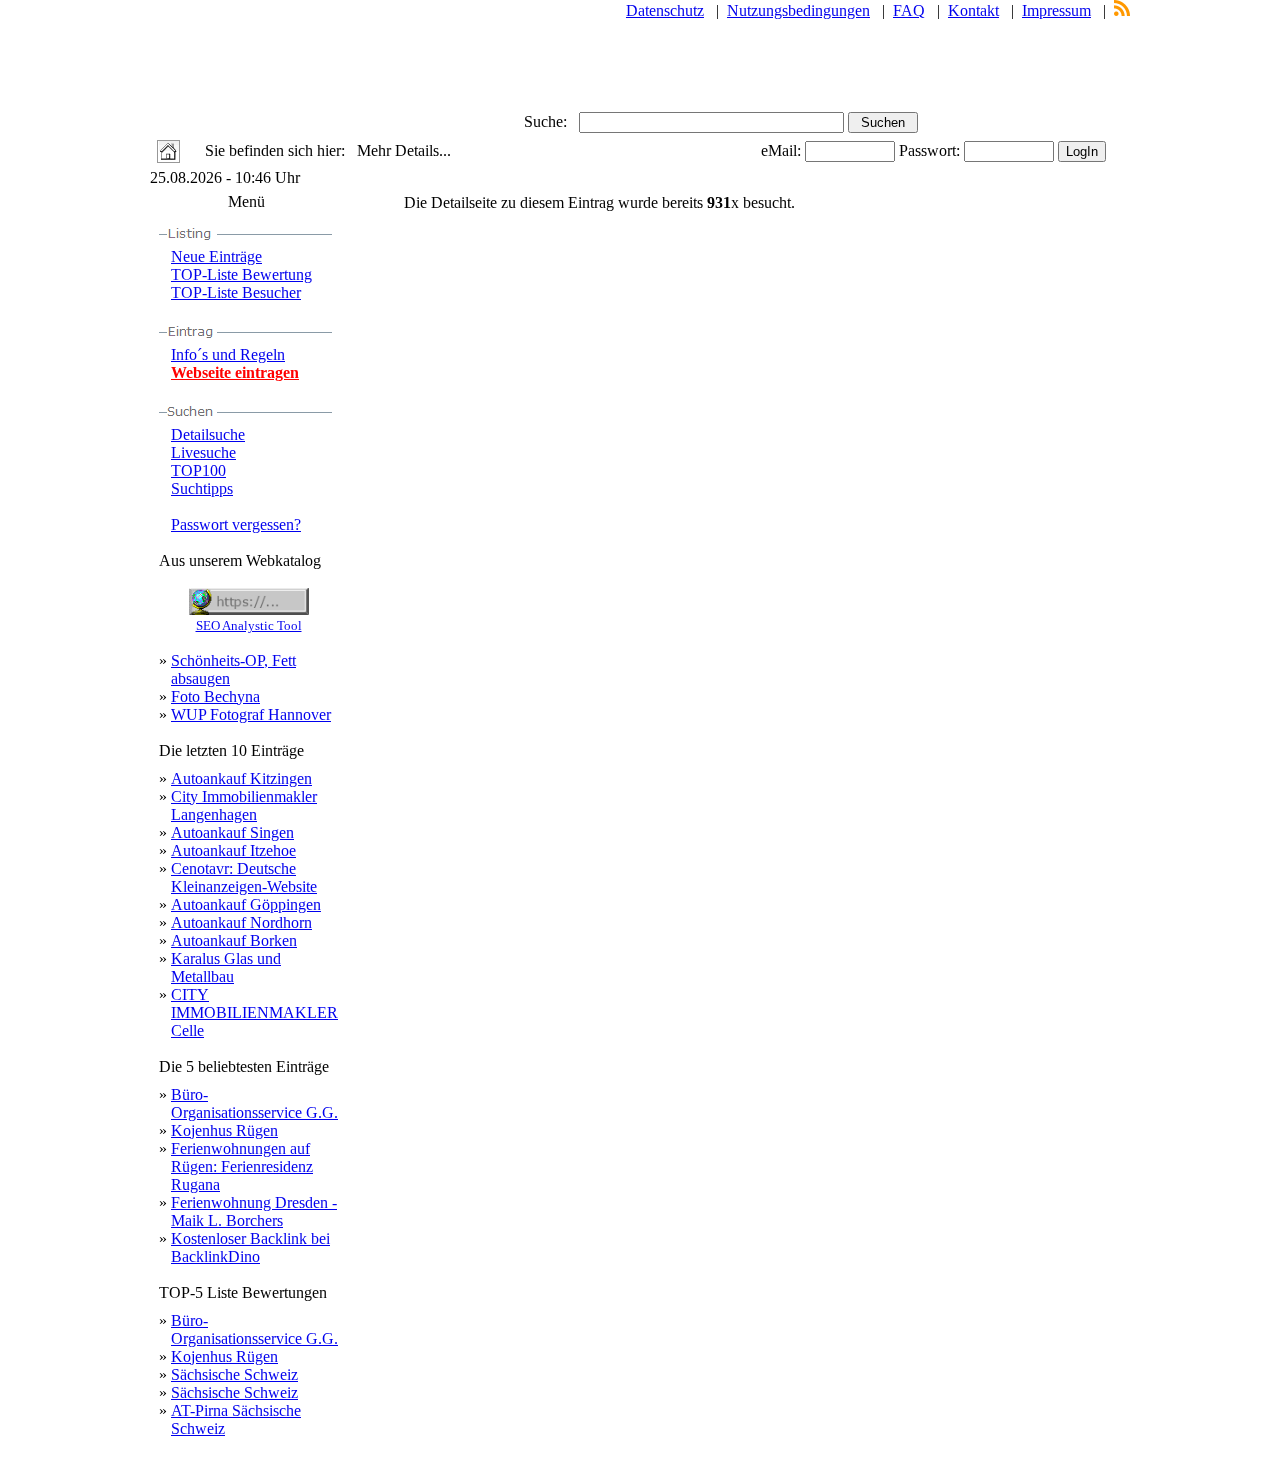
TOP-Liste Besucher (236, 292)
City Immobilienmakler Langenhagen (244, 805)
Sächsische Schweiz (234, 1374)
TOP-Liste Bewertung (241, 274)
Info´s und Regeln (228, 354)
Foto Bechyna (215, 696)
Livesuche (203, 452)
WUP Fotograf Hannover (251, 714)
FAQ (909, 10)
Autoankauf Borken (234, 940)
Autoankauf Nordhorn (241, 922)
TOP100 (198, 470)
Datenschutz (665, 10)
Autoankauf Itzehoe (233, 850)
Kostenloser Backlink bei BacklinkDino (250, 1247)
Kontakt (973, 10)
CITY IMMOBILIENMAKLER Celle (254, 1012)
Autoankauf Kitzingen (241, 778)
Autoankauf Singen (232, 832)
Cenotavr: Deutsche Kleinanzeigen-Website (244, 877)
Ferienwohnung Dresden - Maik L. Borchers (254, 1211)
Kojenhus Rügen (224, 1130)
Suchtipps (202, 488)
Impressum (1056, 10)
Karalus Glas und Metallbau (226, 967)
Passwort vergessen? (236, 524)
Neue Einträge (216, 256)
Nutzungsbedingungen (798, 10)
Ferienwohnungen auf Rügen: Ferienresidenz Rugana (242, 1166)
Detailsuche (208, 434)
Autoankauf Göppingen (246, 904)
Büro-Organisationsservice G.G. (254, 1103)
